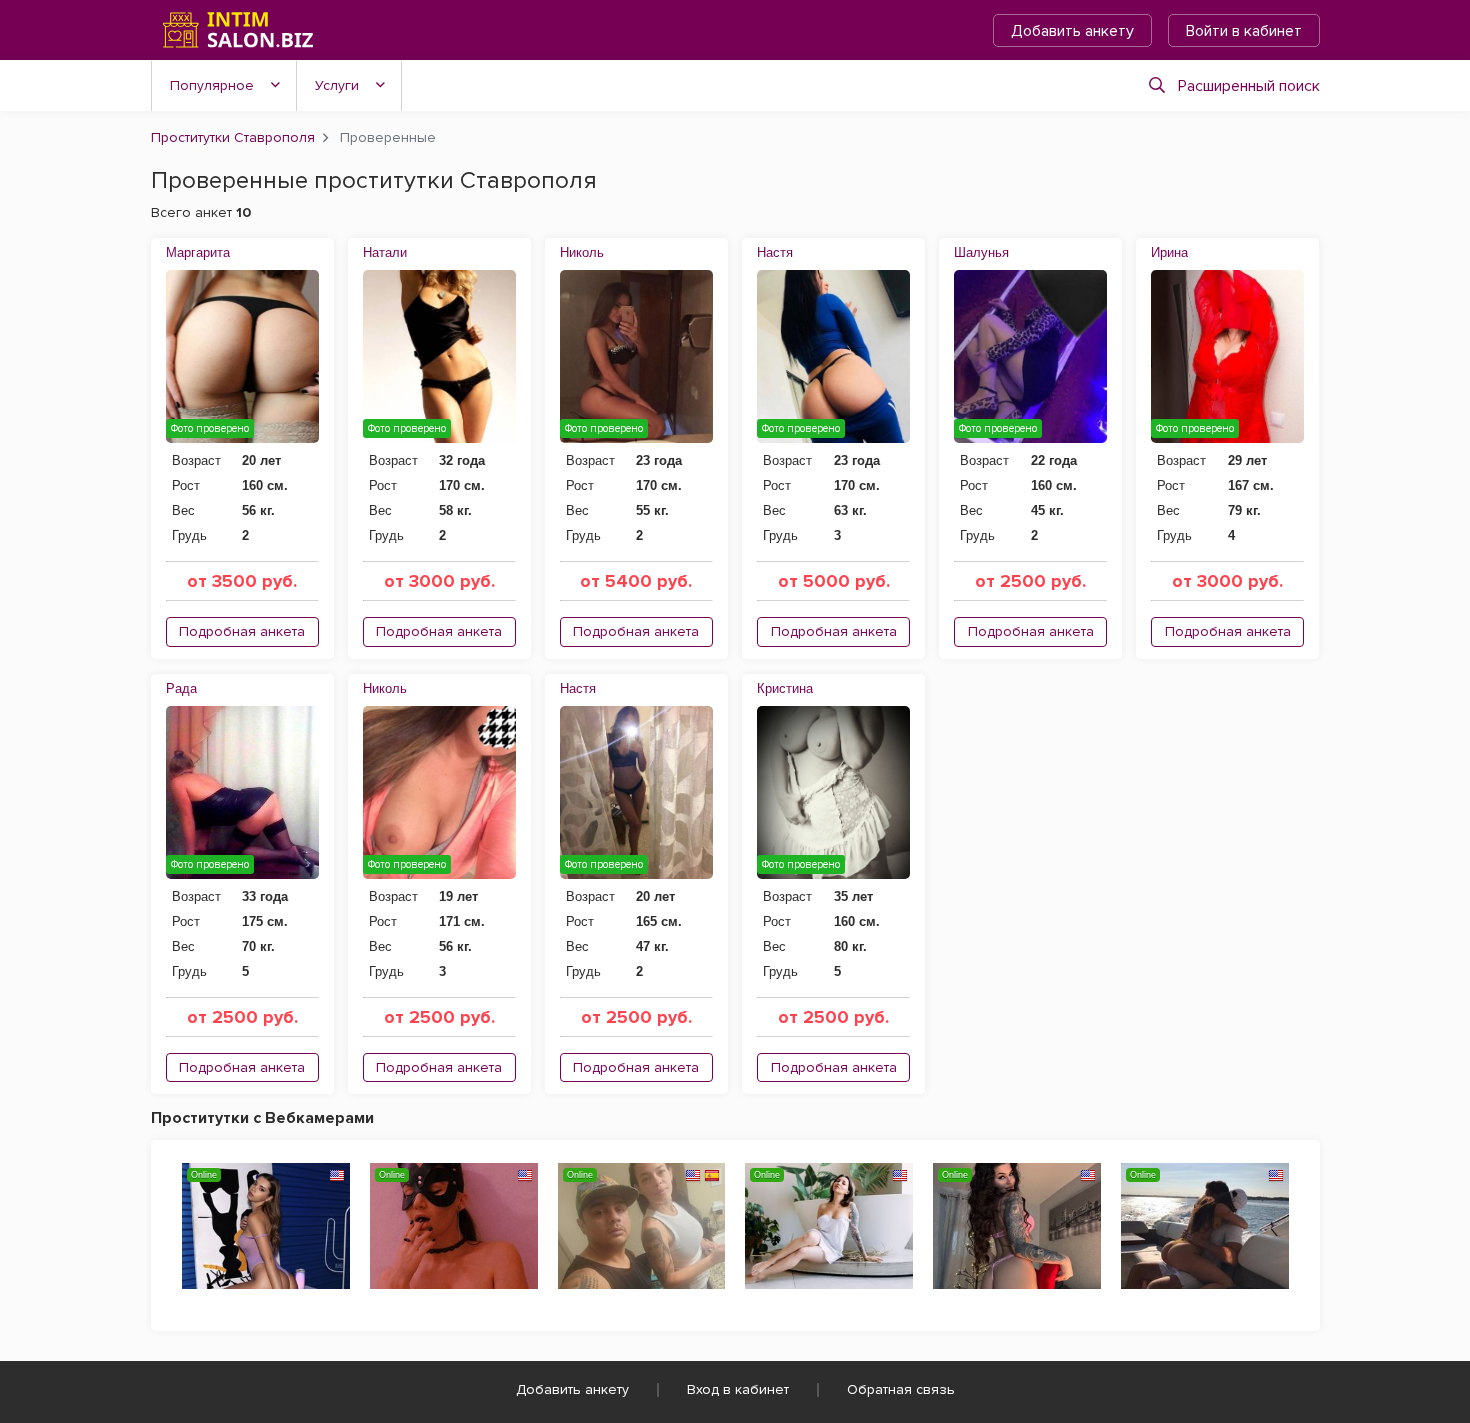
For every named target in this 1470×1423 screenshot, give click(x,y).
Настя (775, 252)
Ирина (1169, 252)
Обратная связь (901, 1389)
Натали (385, 252)
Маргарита (198, 252)
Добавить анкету (1072, 31)
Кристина (785, 688)
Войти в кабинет (1244, 31)
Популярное (212, 85)
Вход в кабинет (738, 1389)
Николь (582, 252)
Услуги (337, 85)
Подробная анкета (242, 631)
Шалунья (981, 252)
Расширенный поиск (1249, 86)
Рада (181, 688)
